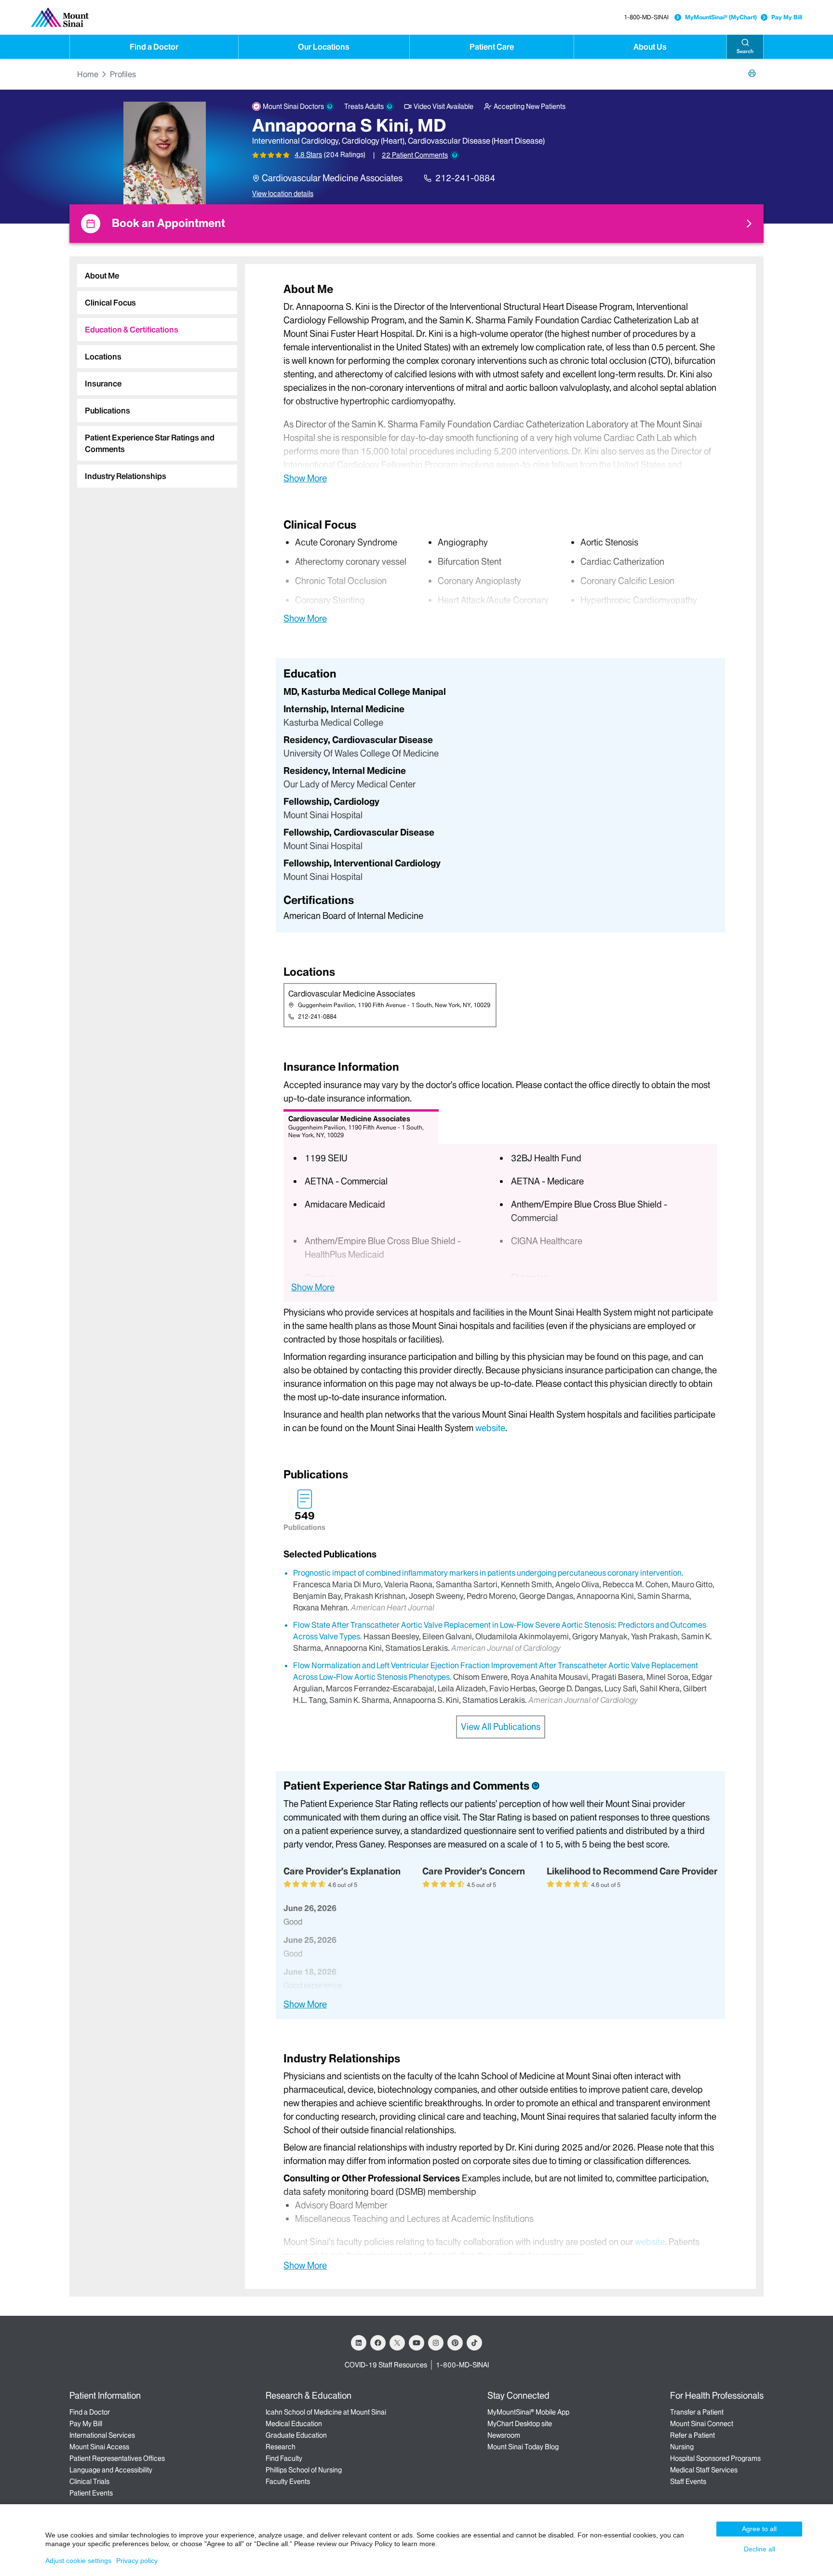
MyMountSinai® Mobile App (528, 2412)
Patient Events (91, 2493)
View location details (283, 194)
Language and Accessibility (111, 2470)
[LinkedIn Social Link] (359, 2343)
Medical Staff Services (704, 2470)
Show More (305, 478)
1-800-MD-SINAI (646, 17)
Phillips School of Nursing (304, 2470)
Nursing (682, 2447)
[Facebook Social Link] (378, 2343)
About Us (650, 47)
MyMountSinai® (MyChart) (721, 17)
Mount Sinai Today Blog (523, 2447)
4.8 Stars (308, 155)
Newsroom (504, 2435)
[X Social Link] (397, 2343)
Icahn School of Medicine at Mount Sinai (326, 2412)
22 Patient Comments (415, 155)
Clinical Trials (89, 2482)
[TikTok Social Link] (474, 2343)
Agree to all (759, 2529)
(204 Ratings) (345, 155)
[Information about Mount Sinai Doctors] (330, 106)
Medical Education (294, 2424)
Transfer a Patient (697, 2412)
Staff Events (688, 2482)
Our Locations (324, 47)
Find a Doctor (154, 47)
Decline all (759, 2549)
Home (88, 74)
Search (745, 51)
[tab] (157, 276)
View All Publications (501, 1727)
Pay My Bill (787, 17)
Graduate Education (296, 2435)
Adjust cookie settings (78, 2561)
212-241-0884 (465, 178)
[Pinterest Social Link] (455, 2343)
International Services (102, 2435)
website (490, 1428)
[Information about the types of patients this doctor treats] (390, 106)
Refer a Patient (692, 2435)
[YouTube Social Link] (416, 2343)
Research (281, 2447)
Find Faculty (284, 2458)
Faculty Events (288, 2482)
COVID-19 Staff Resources (386, 2365)
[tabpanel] (500, 383)
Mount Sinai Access (99, 2447)
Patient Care (492, 47)
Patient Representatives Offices (117, 2458)
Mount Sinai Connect (702, 2424)
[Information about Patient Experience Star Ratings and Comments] (455, 155)
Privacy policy (137, 2561)
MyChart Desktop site (520, 2424)
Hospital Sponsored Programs (715, 2458)
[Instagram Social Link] (436, 2343)
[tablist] (153, 372)
